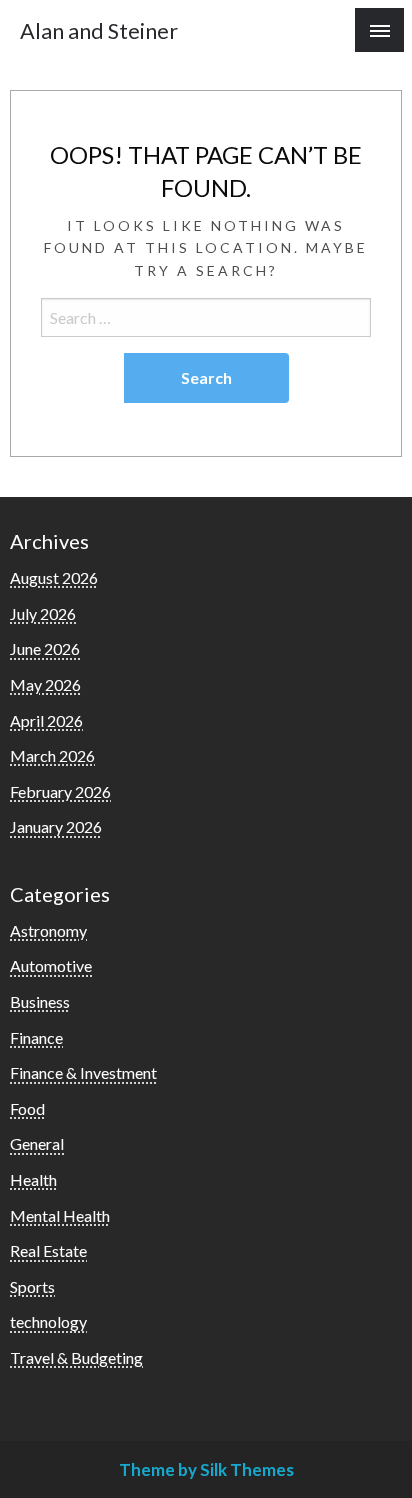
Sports (32, 1286)
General (37, 1143)
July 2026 (43, 613)
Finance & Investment (83, 1072)
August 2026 (54, 577)
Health (33, 1179)
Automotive (51, 965)
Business (40, 1001)
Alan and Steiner (99, 31)
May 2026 (45, 684)
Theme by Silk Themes (206, 1469)
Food (27, 1108)
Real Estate (48, 1250)
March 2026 (52, 755)
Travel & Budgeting (76, 1357)
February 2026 (60, 791)
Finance (36, 1037)
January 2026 (56, 826)
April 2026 (46, 720)
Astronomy (48, 930)
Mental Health (60, 1215)
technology (48, 1321)
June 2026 (45, 648)
